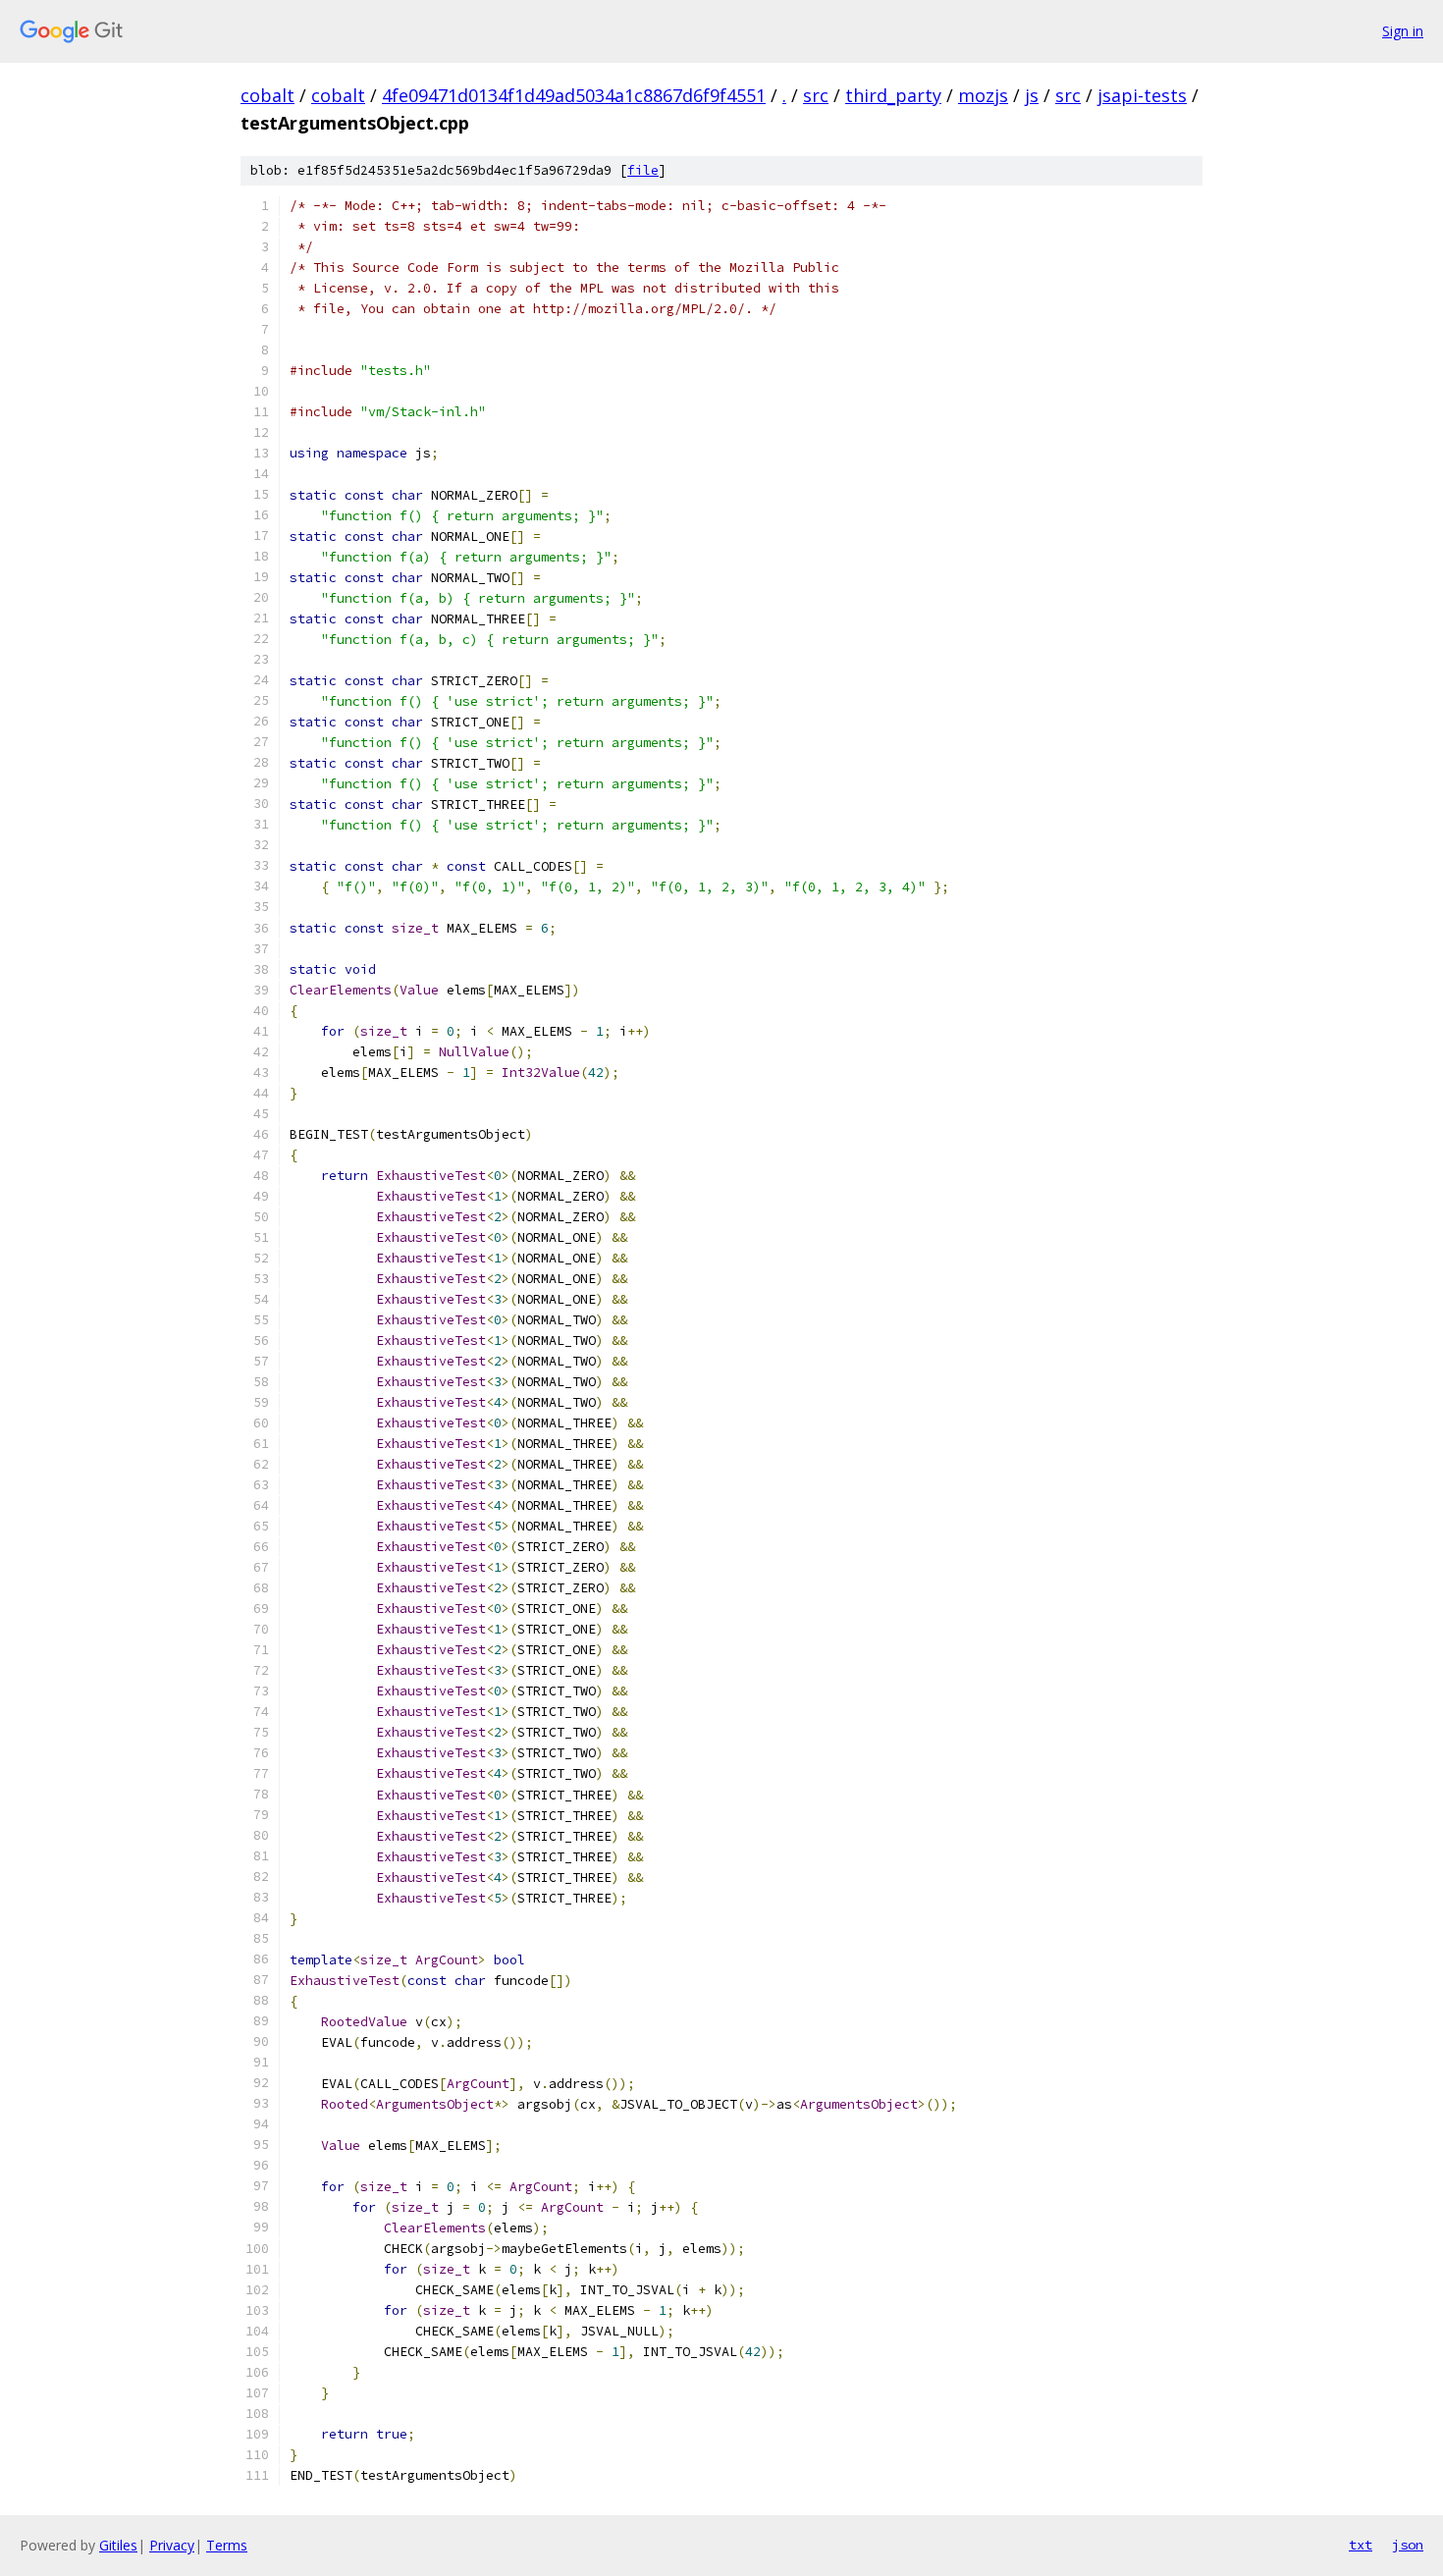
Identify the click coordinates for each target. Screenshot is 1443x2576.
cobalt (267, 95)
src (816, 95)
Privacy (172, 2545)
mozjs (983, 95)
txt (1361, 2545)
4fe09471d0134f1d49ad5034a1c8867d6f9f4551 (574, 95)
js (1032, 95)
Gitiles (118, 2545)
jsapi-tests (1142, 95)
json (1408, 2545)
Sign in (1403, 31)
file (643, 170)
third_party (893, 95)
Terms (227, 2545)
